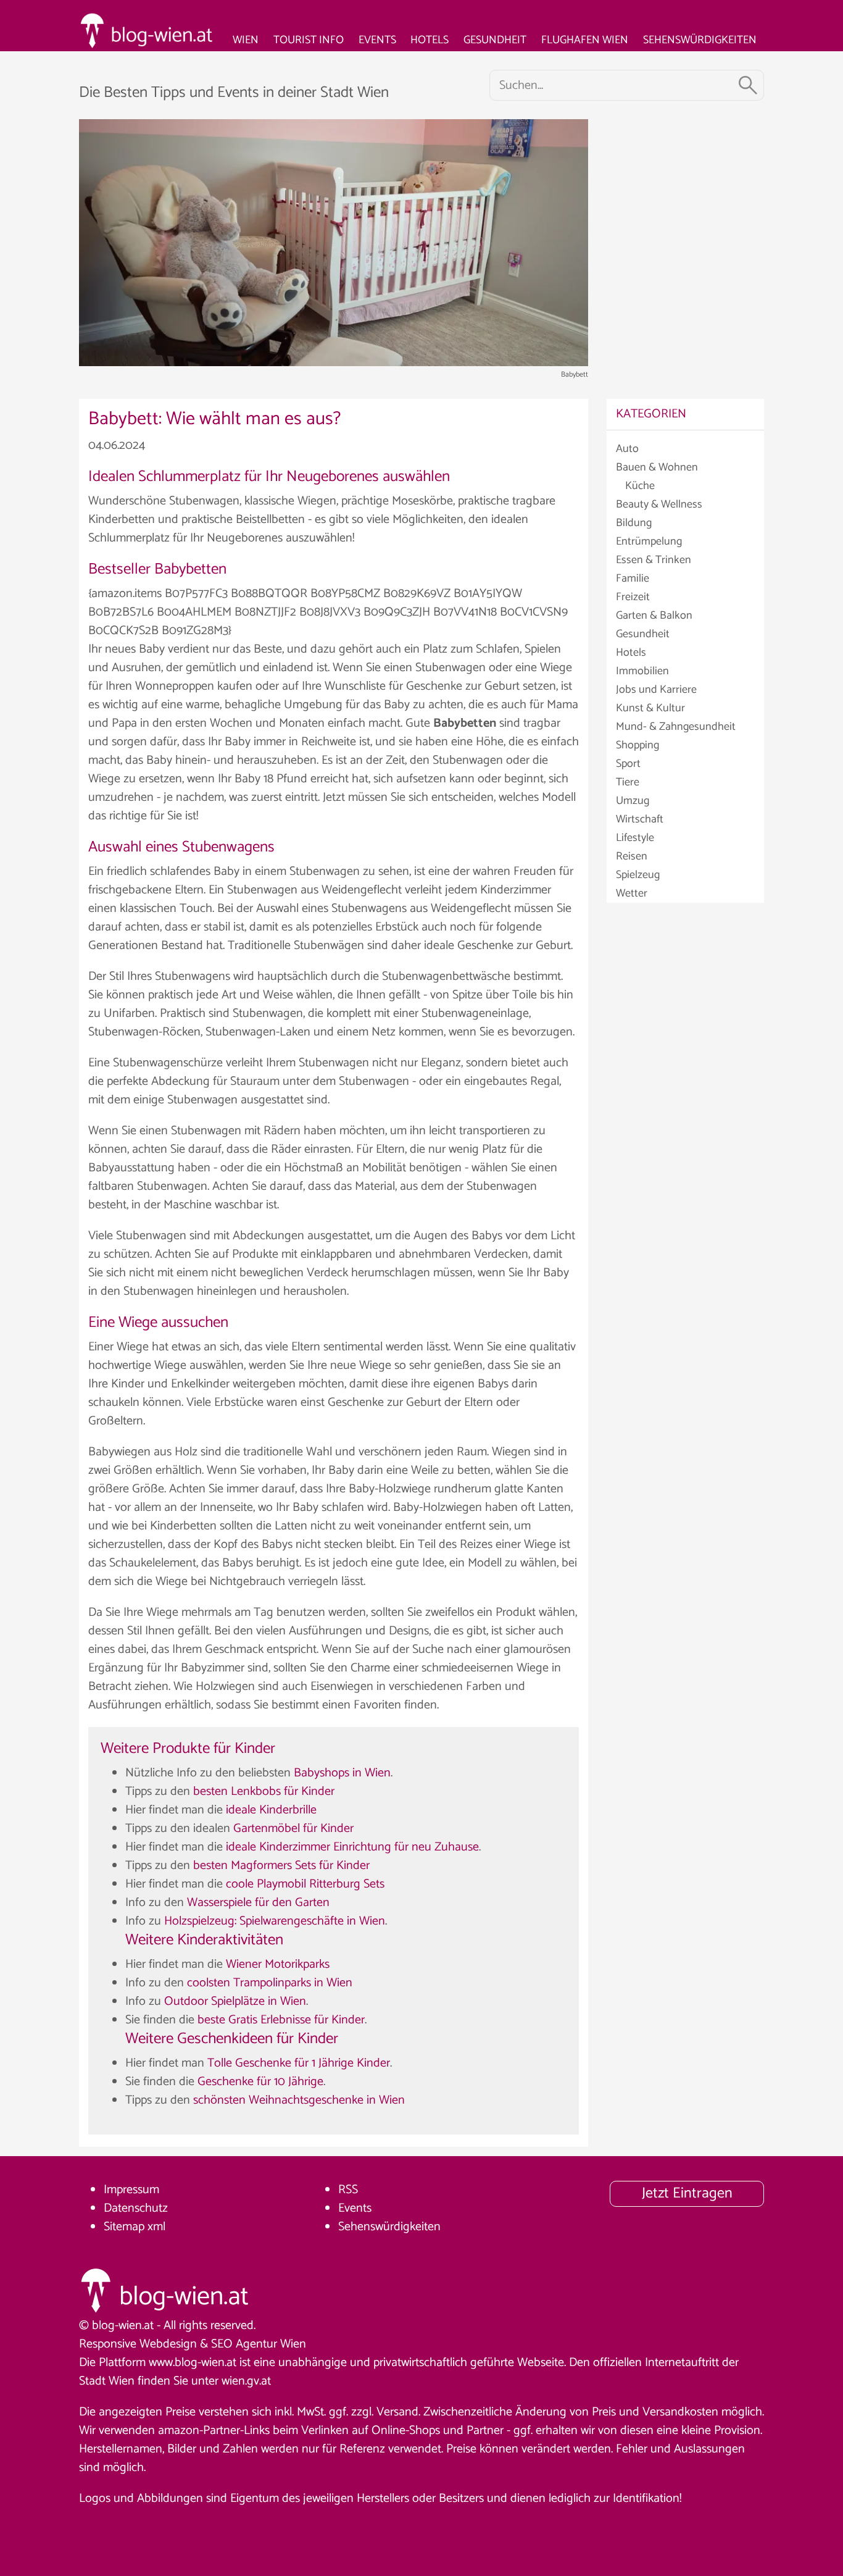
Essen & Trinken (654, 560)
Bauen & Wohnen (657, 467)
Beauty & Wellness (659, 504)
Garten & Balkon (654, 616)
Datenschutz (136, 2208)
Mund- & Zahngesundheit (676, 727)
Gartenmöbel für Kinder (293, 1829)
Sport (628, 764)
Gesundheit (643, 634)
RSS (348, 2190)
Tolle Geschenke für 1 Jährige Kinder (299, 2063)
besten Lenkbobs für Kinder (264, 1792)
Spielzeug (638, 875)
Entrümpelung (649, 542)
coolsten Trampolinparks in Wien (270, 1983)
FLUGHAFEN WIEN (585, 40)
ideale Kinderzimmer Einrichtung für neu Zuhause (352, 1847)
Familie (633, 579)
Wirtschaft (640, 819)
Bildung (634, 523)
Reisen (632, 856)
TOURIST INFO (309, 40)
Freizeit (633, 597)
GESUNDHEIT (495, 40)
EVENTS (377, 40)
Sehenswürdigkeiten (389, 2227)
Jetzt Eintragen (687, 2193)
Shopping (637, 745)
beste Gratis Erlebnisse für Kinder (281, 2020)
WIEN (246, 40)
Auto (627, 449)
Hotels (631, 653)
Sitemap (124, 2227)
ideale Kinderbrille (271, 1810)
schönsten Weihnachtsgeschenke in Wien (299, 2100)
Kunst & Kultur (650, 708)
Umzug (633, 801)
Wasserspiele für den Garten (258, 1903)
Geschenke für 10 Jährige (260, 2082)
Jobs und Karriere (656, 690)
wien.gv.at (246, 2381)
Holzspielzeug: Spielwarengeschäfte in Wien (275, 1921)
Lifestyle (635, 838)
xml (156, 2227)
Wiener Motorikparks (278, 1964)
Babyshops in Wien (342, 1773)
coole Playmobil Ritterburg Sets (305, 1884)
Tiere (628, 782)
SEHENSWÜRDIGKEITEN (700, 40)
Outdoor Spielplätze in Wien (235, 2001)
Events (355, 2208)
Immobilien (642, 671)
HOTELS (430, 40)
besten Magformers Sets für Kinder (281, 1866)
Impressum (131, 2190)
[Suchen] (748, 85)
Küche (640, 486)
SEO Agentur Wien (259, 2344)
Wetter (632, 893)
